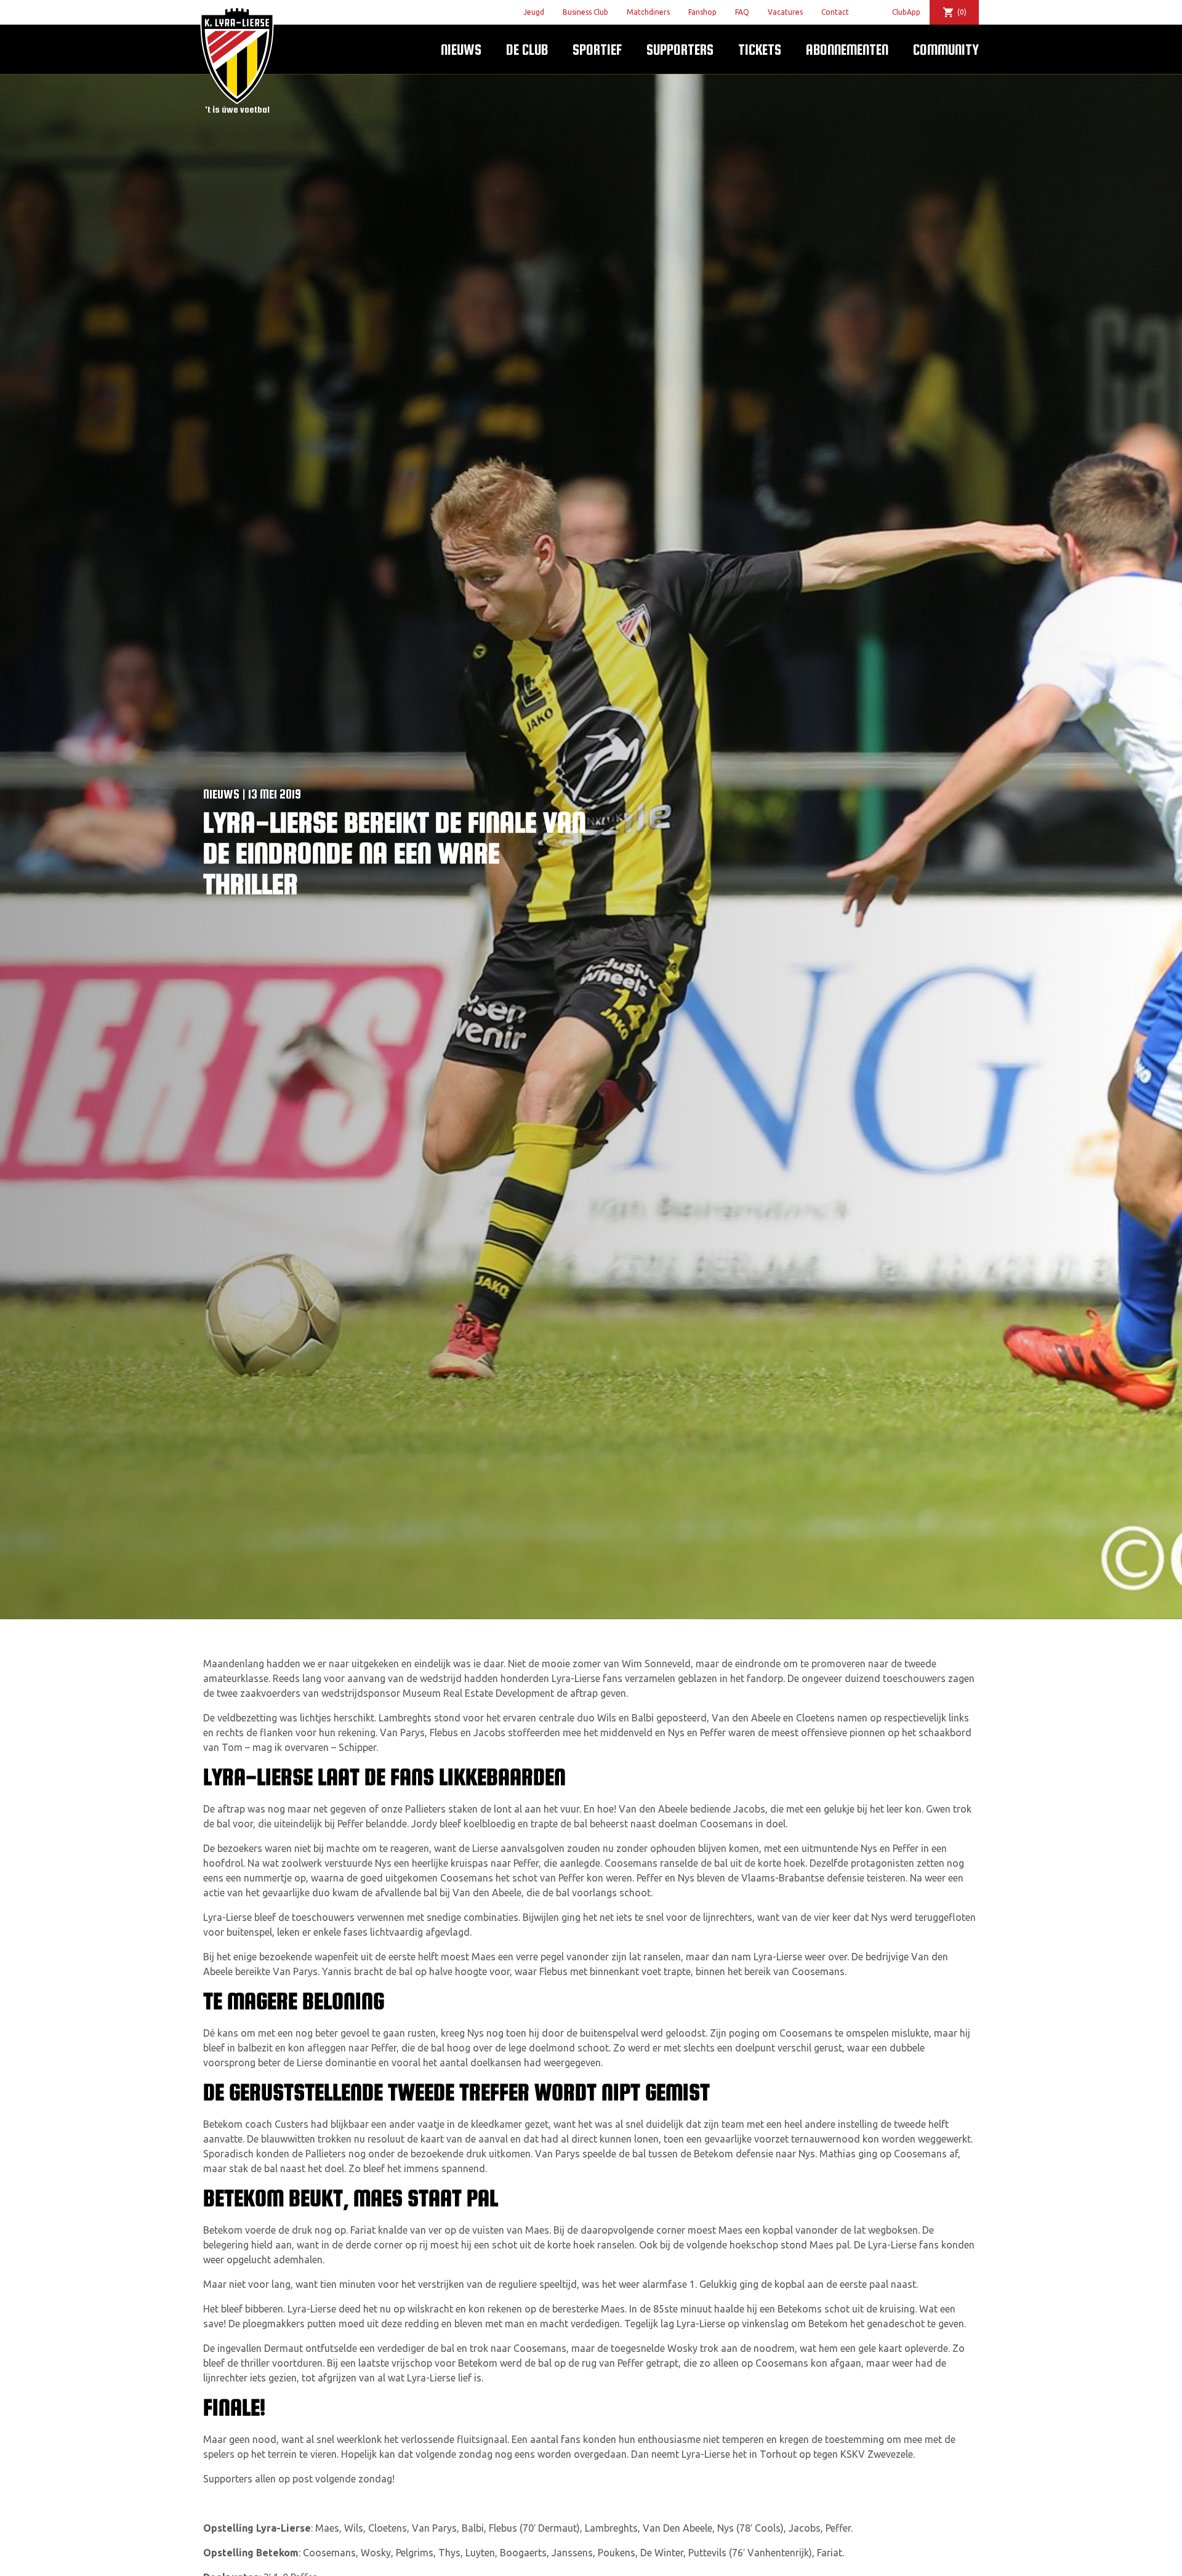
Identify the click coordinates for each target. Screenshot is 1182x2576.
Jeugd (534, 12)
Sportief (597, 50)
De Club (527, 50)
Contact (835, 12)
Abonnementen (847, 50)
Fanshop (702, 12)
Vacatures (785, 12)
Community (946, 50)
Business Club (585, 12)
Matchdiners (648, 12)
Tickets (760, 50)
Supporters (680, 50)
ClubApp (906, 12)
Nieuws (461, 50)
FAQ (742, 12)
